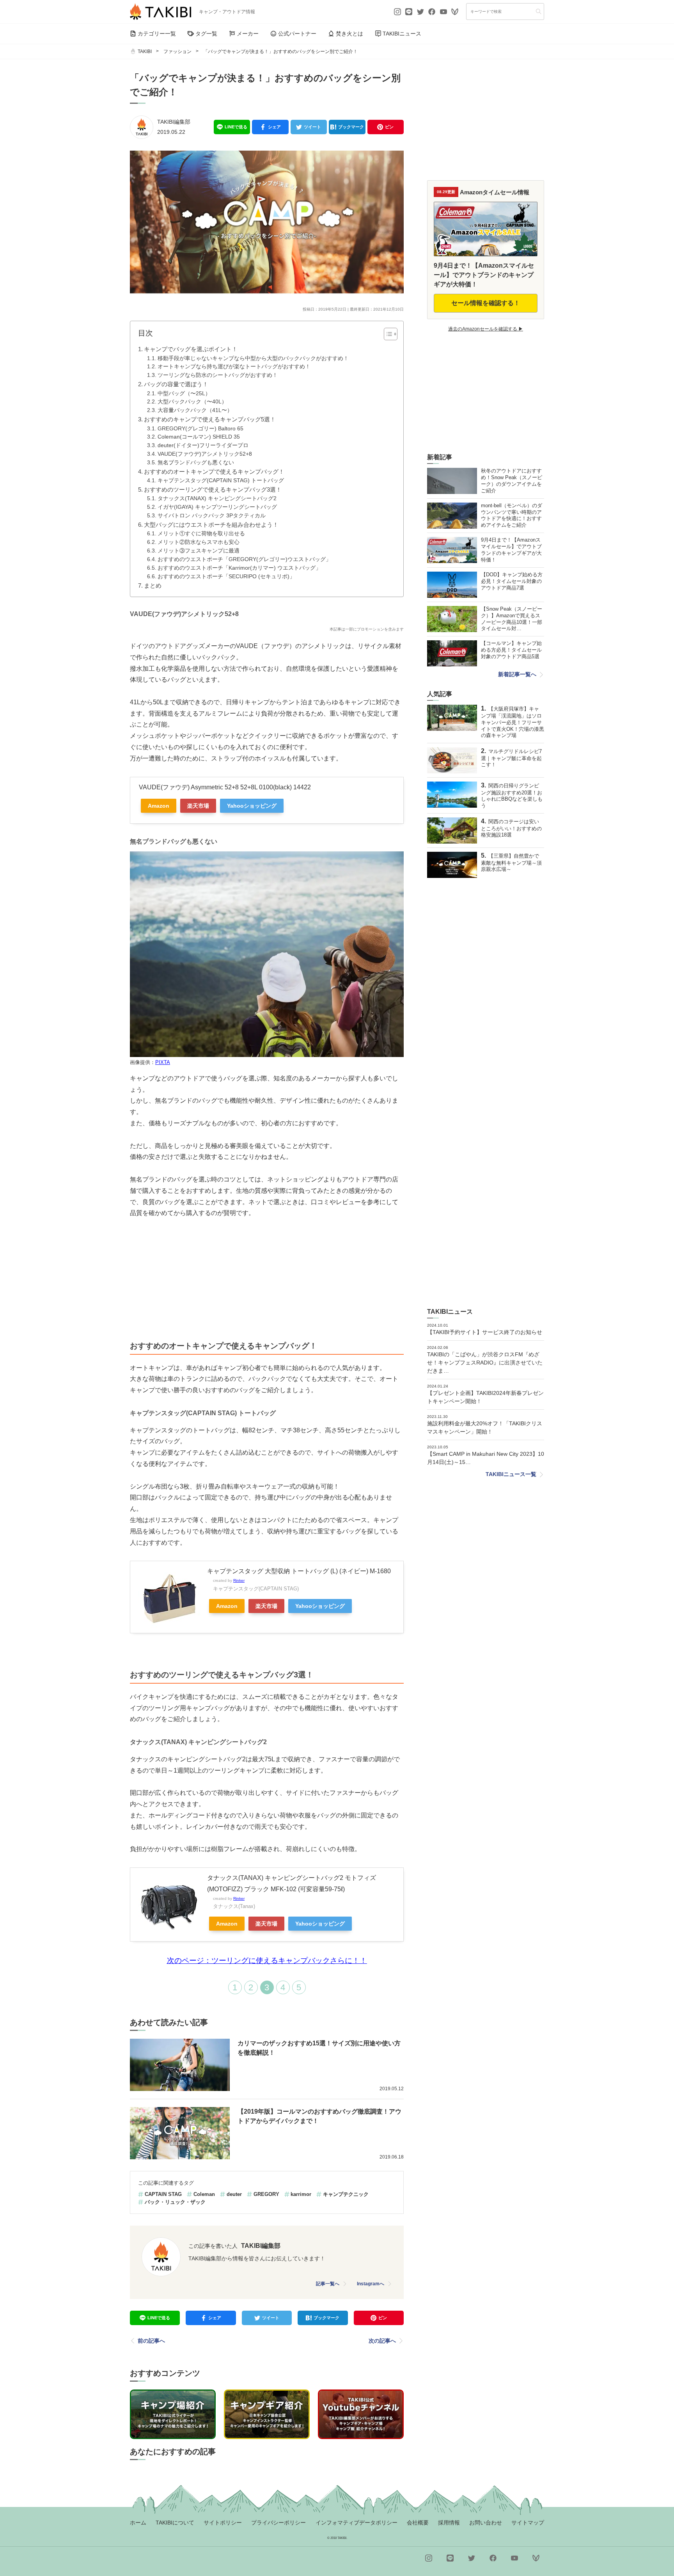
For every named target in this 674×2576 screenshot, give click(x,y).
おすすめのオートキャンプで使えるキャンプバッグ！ (214, 472)
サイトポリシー (223, 2523)
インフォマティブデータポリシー (357, 2523)
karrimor (301, 2194)
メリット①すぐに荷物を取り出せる (201, 534)
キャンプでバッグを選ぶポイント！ (191, 349)
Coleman (204, 2194)
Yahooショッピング (252, 806)
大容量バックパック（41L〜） (195, 410)
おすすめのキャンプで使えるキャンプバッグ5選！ (210, 419)
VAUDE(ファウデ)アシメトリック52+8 (205, 454)
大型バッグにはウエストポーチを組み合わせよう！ (211, 525)
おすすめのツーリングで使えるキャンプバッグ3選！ (213, 489)
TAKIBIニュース (402, 34)
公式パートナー (297, 34)
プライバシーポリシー (278, 2523)
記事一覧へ (328, 2284)
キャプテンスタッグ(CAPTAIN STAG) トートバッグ (221, 481)
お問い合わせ (486, 2523)
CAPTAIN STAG (163, 2194)
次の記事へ (382, 2341)
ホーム (138, 2523)
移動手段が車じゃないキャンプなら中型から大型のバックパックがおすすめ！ (253, 358)
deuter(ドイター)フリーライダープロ (203, 445)
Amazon (159, 806)
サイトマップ (528, 2523)
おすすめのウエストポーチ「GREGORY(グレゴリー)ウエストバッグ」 (244, 559)
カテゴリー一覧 (157, 34)
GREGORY (266, 2194)
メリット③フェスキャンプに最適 (199, 551)
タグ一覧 (206, 34)
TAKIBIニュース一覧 (511, 1474)
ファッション (177, 52)
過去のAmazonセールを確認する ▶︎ (486, 329)
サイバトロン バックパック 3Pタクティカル (212, 516)
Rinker (239, 1580)
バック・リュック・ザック (175, 2202)
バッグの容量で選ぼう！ (176, 384)
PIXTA (163, 1062)
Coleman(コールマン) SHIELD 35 (199, 437)
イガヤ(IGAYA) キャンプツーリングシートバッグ (217, 507)
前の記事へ (151, 2341)
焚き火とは (349, 34)
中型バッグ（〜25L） (184, 394)
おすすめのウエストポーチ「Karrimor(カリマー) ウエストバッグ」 (239, 568)
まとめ (153, 585)
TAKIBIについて (175, 2523)
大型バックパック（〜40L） (192, 402)
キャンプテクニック (346, 2194)
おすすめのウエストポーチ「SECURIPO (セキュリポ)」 (226, 576)
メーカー (248, 34)
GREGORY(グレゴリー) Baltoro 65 (200, 429)
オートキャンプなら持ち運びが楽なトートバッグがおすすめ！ (234, 367)
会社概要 (418, 2523)
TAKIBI (145, 52)
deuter (234, 2194)
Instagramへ (371, 2284)
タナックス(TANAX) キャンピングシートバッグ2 (217, 498)
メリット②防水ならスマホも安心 (199, 542)
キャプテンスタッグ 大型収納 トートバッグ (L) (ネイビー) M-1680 (299, 1571)
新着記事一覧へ (517, 674)
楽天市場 (198, 806)
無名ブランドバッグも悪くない (196, 463)
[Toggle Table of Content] (387, 334)
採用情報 (449, 2523)
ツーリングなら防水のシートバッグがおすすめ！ (218, 375)
